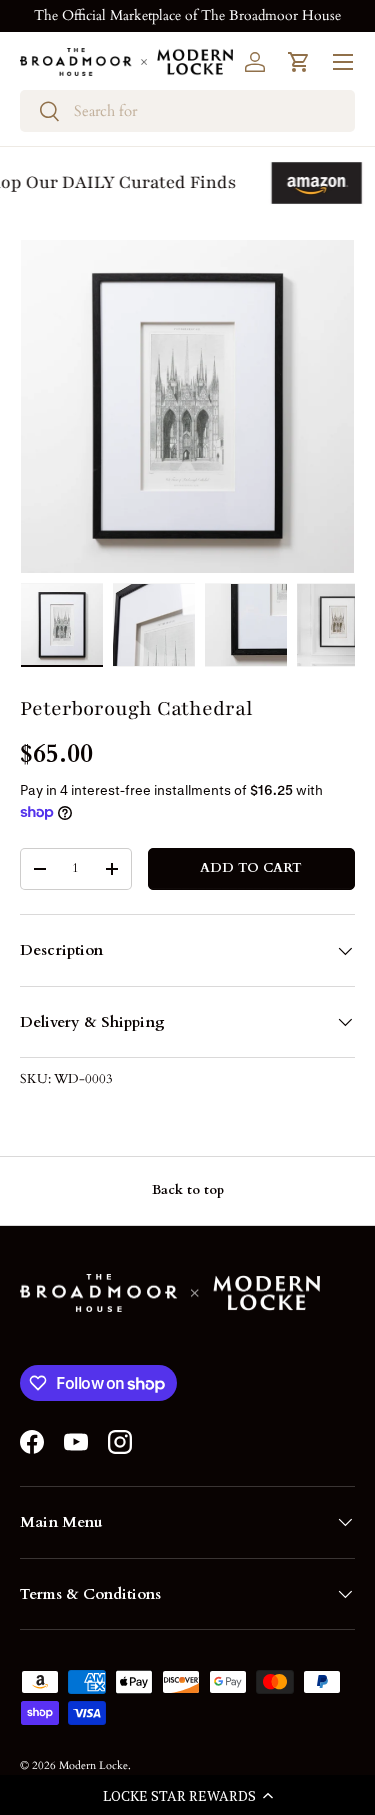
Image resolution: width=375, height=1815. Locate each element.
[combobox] (187, 111)
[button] (187, 1795)
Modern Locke (93, 1765)
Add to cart (251, 868)
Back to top (188, 1190)
